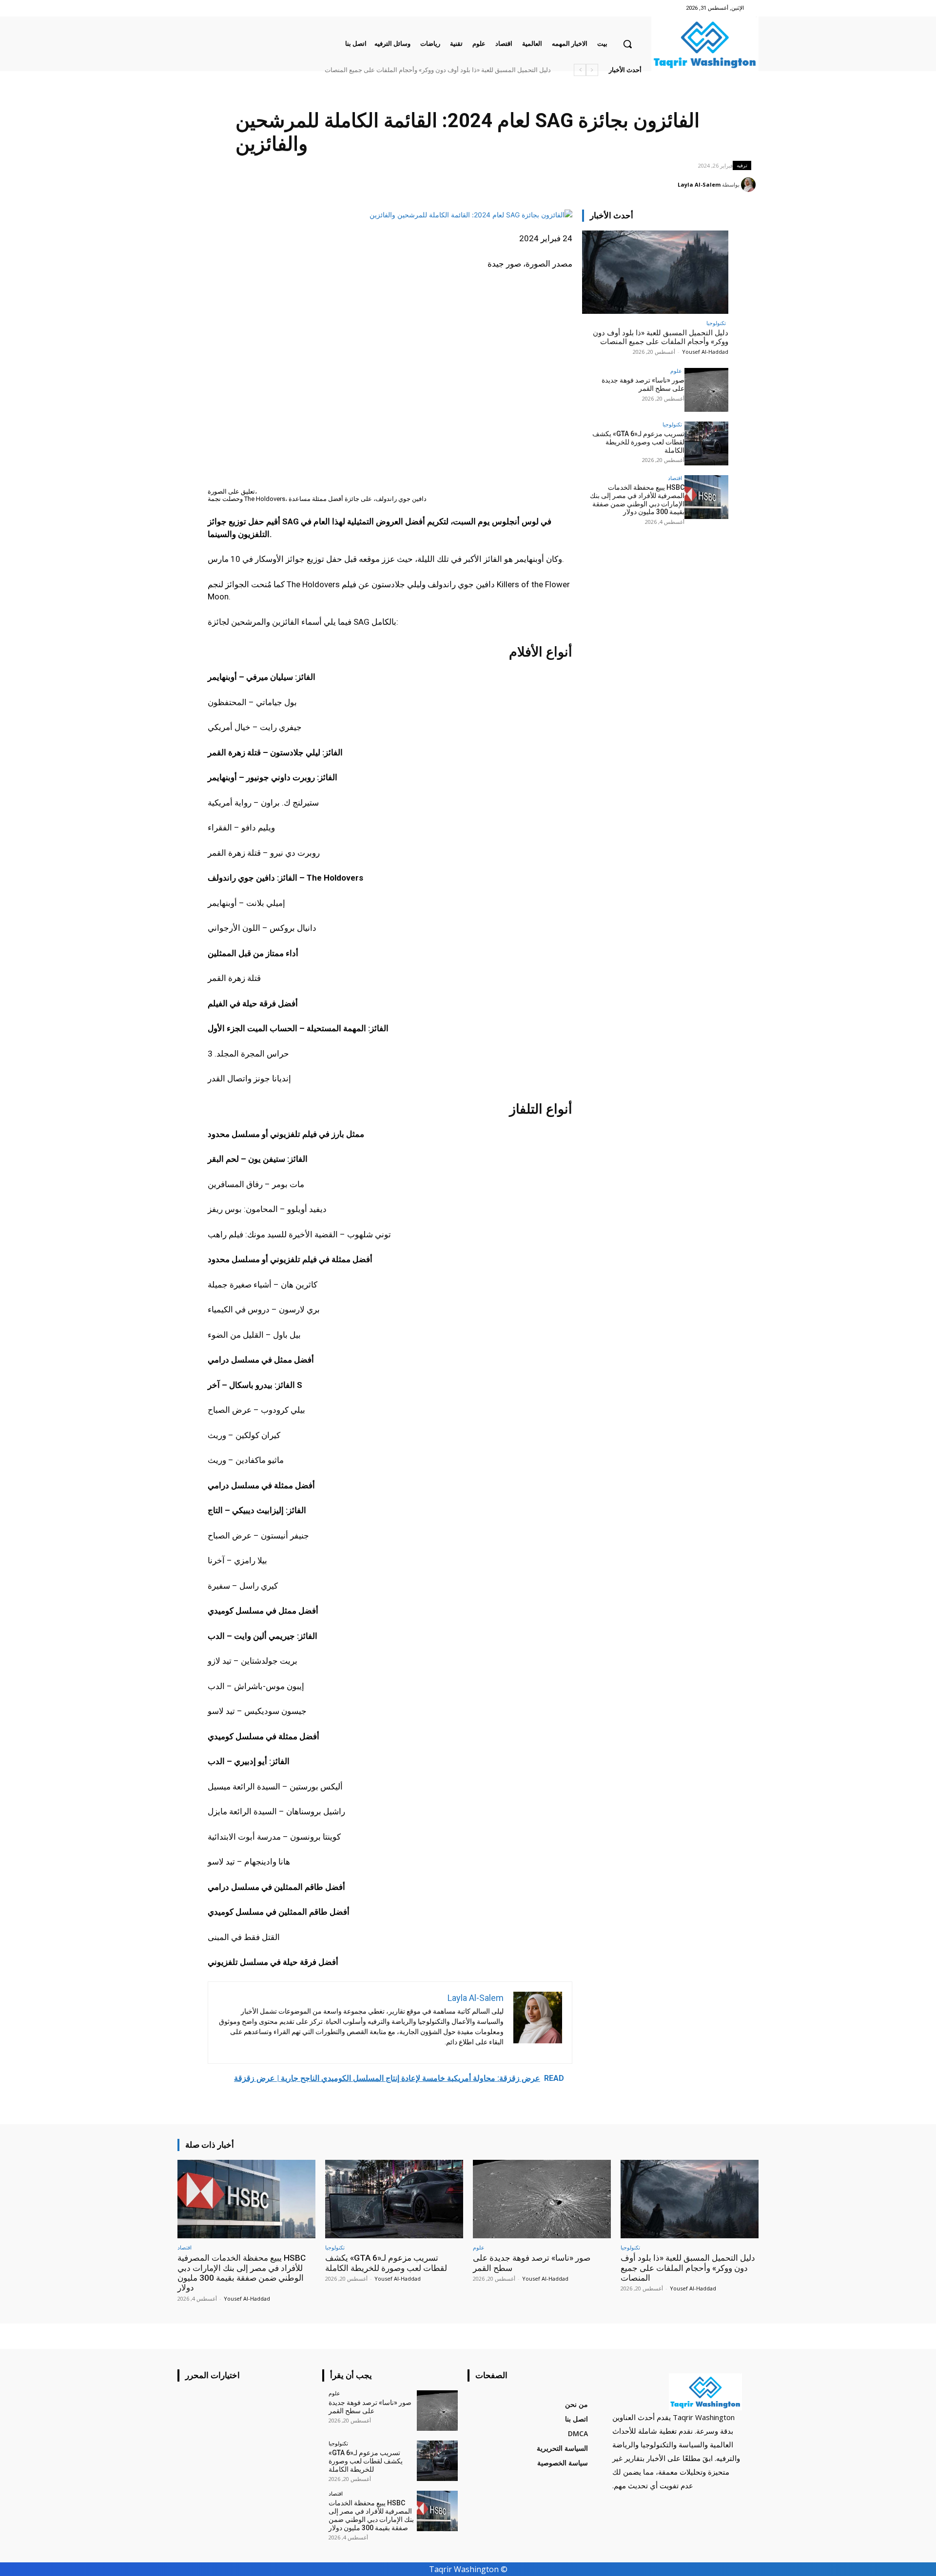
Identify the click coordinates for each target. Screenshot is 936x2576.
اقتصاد (675, 478)
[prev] (592, 70)
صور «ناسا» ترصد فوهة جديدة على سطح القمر (493, 70)
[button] (627, 44)
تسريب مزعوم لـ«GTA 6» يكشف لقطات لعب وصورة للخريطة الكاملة (638, 442)
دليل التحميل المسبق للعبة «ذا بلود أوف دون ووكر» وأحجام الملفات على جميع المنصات (661, 337)
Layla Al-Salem (699, 184)
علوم (676, 371)
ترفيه (742, 165)
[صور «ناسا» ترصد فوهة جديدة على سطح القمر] (706, 390)
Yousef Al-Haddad (705, 352)
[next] (580, 70)
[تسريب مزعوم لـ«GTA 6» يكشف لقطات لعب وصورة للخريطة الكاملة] (706, 443)
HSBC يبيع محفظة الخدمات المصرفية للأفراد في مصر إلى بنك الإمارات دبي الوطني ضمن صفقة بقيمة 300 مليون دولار (397, 70)
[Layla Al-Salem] (750, 185)
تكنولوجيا (716, 323)
